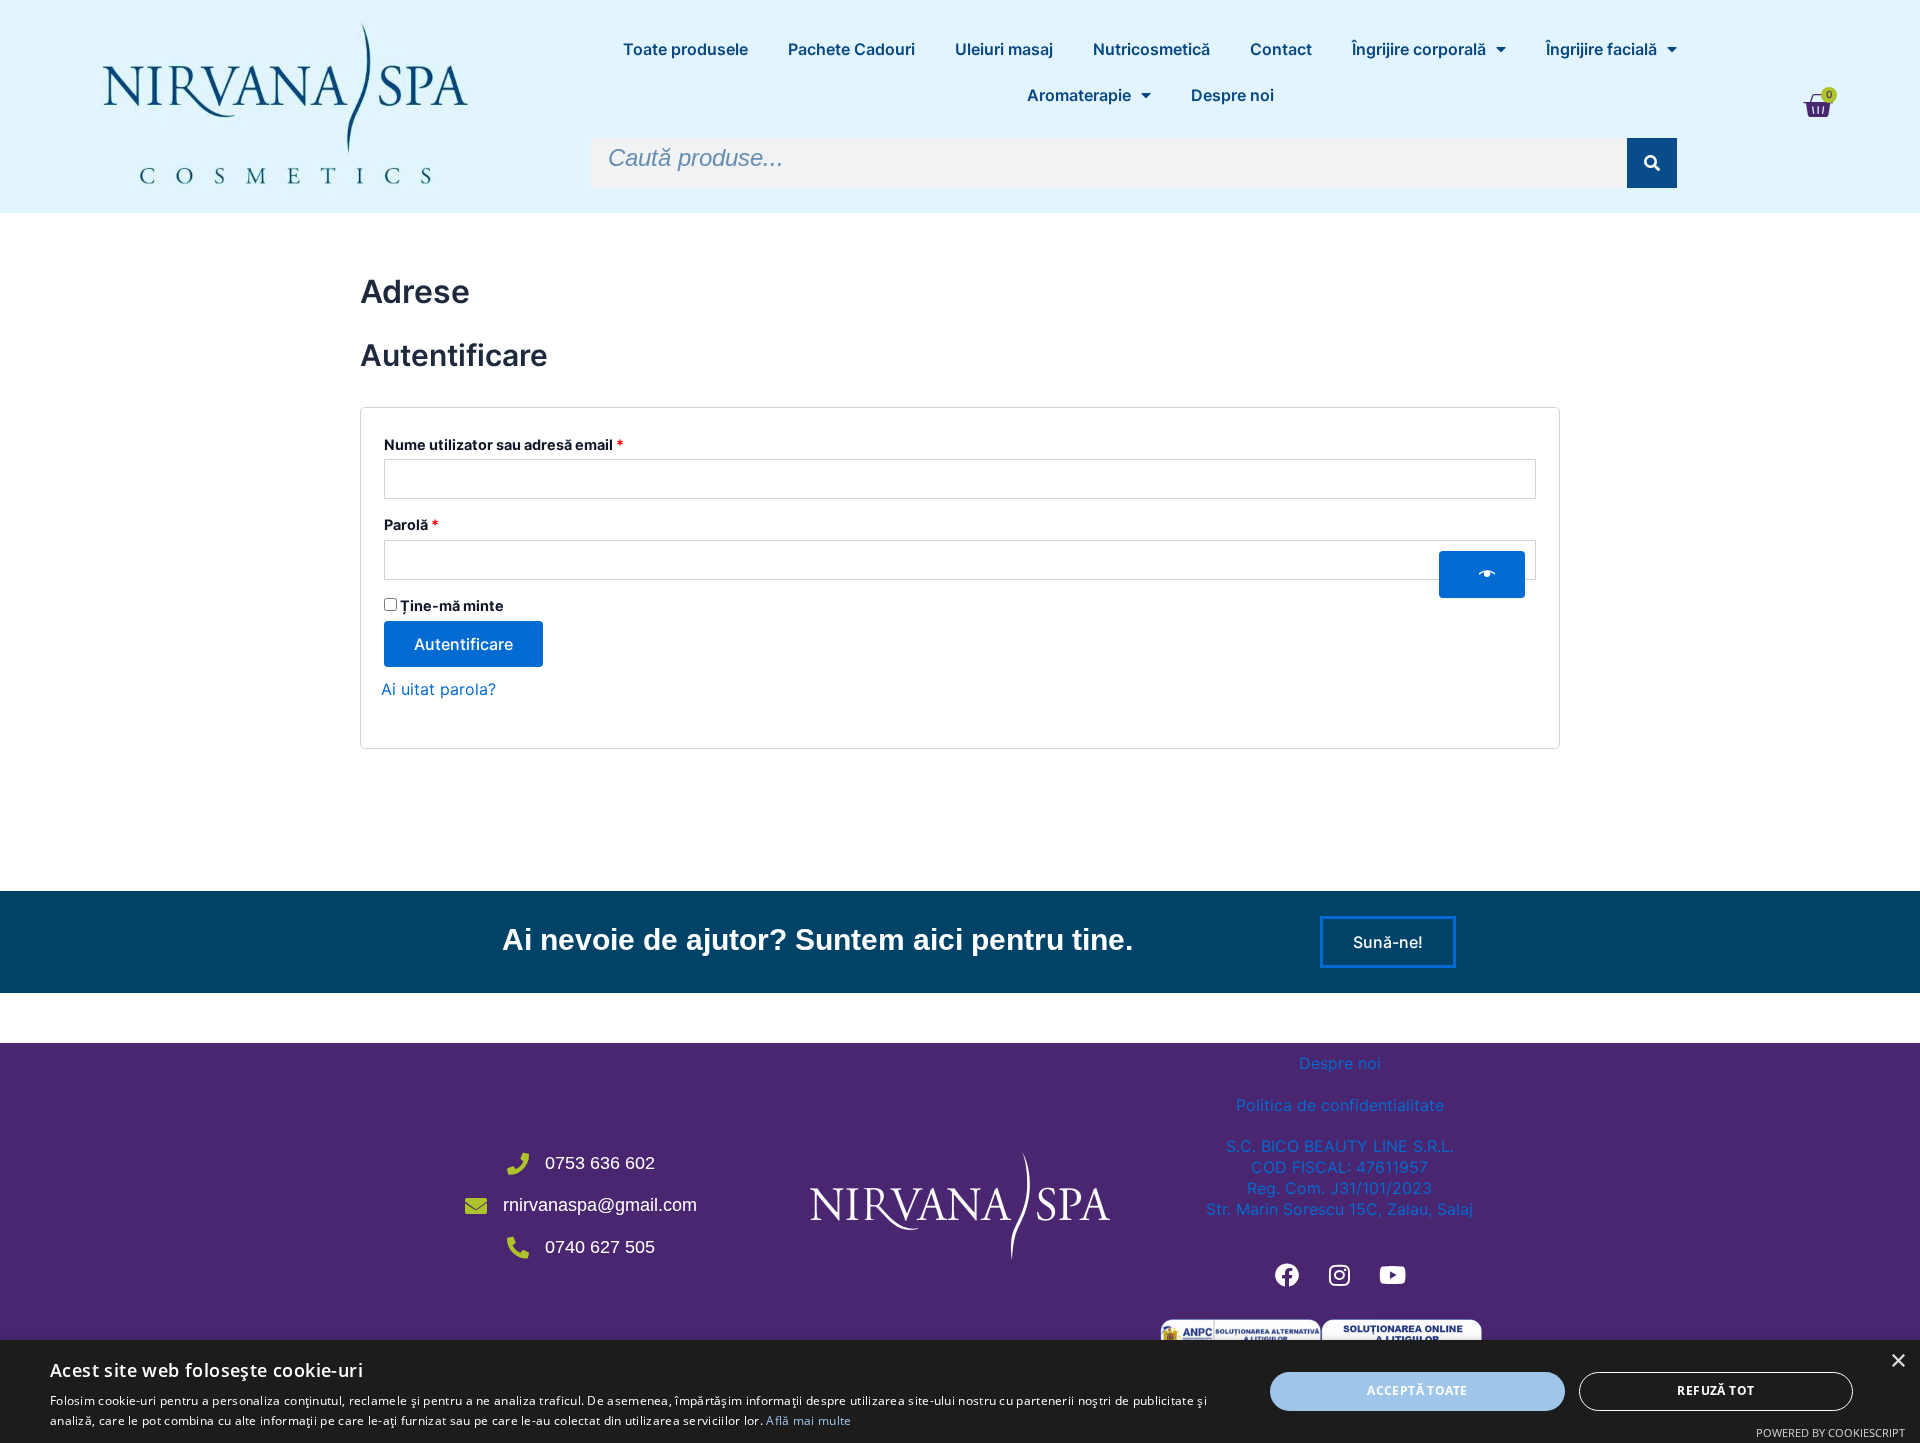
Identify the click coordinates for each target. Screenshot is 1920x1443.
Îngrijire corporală (1419, 49)
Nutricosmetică (1151, 49)
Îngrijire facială (1601, 49)
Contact (1281, 49)
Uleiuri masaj (1004, 49)
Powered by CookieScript (1830, 1432)
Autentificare (463, 644)
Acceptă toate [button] (1417, 1390)
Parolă (450, 522)
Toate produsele (685, 49)
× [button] (1897, 1361)
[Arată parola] (1482, 574)
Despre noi (1232, 95)
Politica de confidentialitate (1340, 1105)
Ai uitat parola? (438, 689)
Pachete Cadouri (851, 49)
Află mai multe (808, 1420)
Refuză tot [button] (1715, 1390)
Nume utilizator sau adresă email (543, 442)
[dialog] (960, 1391)
